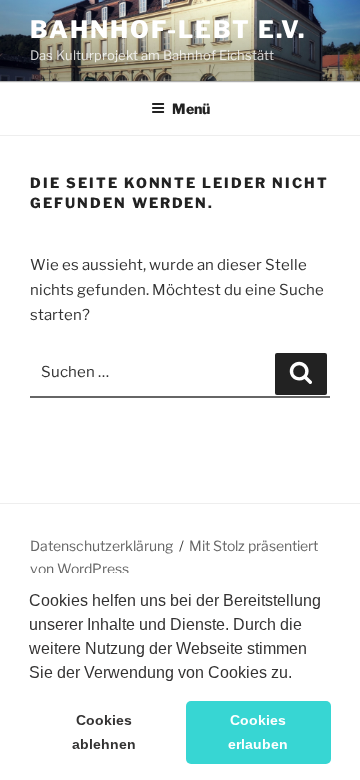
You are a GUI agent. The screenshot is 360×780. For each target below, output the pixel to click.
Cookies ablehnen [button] (104, 732)
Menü (191, 108)
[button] (299, 674)
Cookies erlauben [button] (258, 732)
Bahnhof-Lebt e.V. (168, 29)
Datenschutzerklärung (101, 545)
